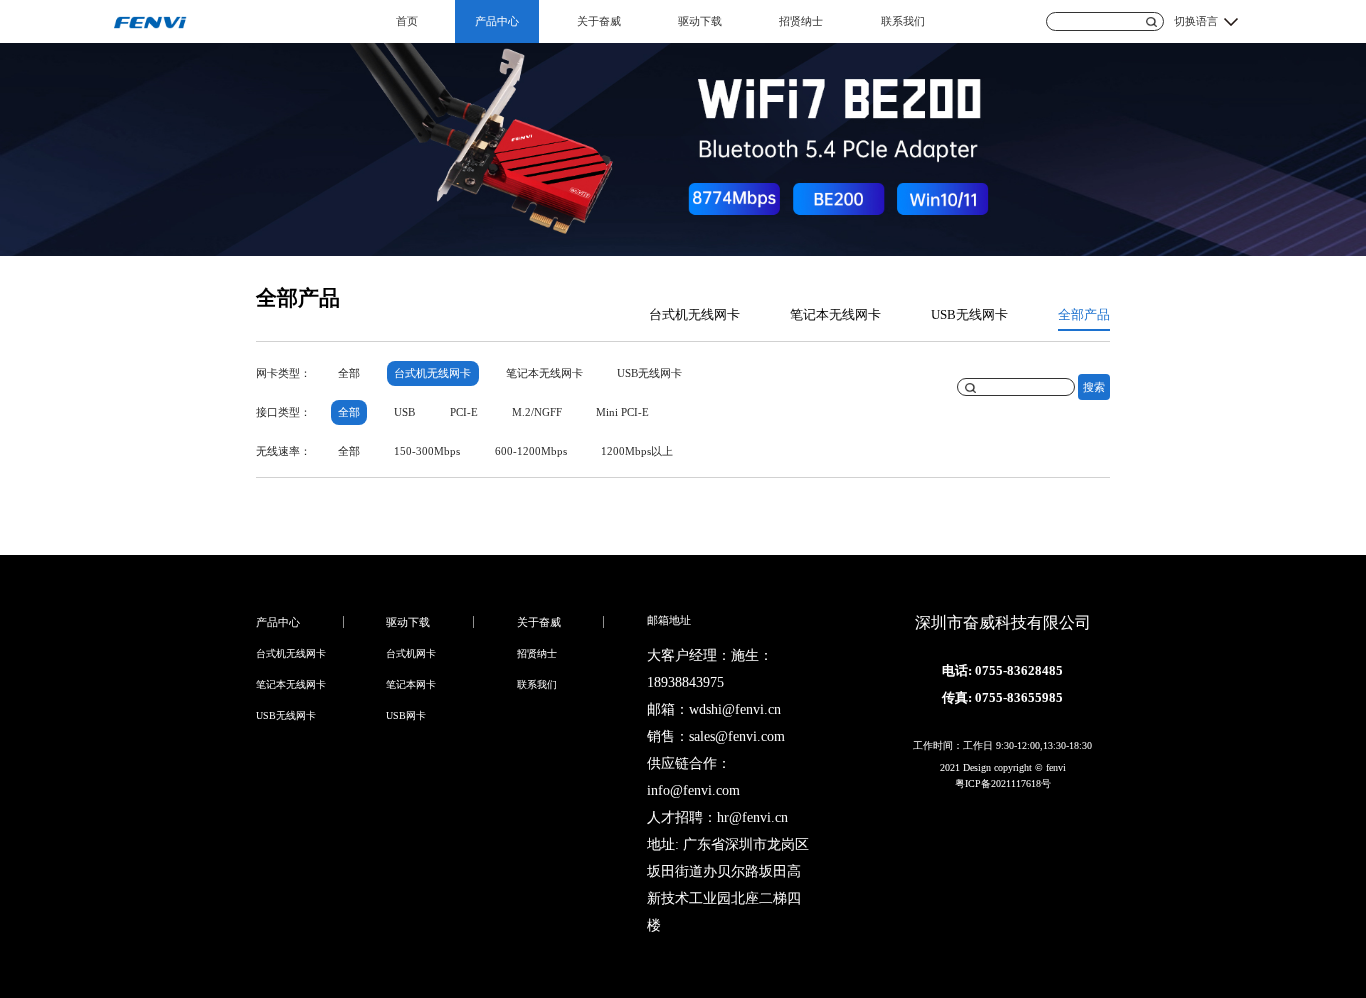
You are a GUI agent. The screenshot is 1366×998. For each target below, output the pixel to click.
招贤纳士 (801, 21)
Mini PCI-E (622, 412)
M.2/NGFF (537, 412)
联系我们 (903, 21)
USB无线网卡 (969, 315)
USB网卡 (406, 715)
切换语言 (1196, 21)
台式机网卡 (411, 653)
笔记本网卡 (411, 684)
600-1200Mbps (531, 451)
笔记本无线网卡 (835, 315)
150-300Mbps (427, 451)
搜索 (1094, 386)
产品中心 (497, 21)
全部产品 (1084, 315)
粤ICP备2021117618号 (1003, 783)
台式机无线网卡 (694, 315)
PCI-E (464, 412)
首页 (407, 21)
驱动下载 (700, 21)
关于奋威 (599, 21)
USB (404, 412)
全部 (349, 373)
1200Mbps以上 (637, 451)
